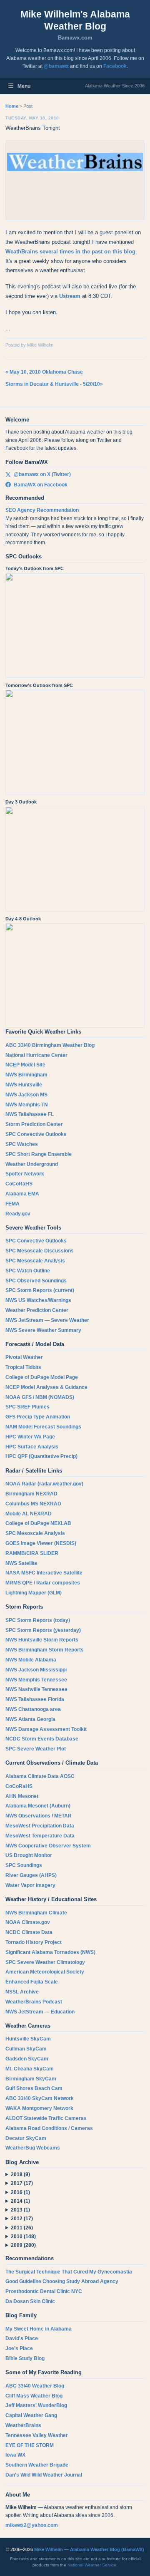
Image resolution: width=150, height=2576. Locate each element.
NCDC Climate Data (29, 1932)
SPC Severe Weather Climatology (45, 1962)
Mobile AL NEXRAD (29, 1514)
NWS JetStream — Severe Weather (47, 1320)
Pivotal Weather (24, 1357)
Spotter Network (25, 1174)
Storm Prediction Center (34, 1124)
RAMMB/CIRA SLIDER (32, 1553)
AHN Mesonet (22, 1796)
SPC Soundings (24, 1865)
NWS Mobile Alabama (31, 1660)
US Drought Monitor (29, 1855)
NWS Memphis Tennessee (36, 1680)
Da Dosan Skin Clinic (30, 2301)
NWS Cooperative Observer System (48, 1846)
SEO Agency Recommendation (42, 510)
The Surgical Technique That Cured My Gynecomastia (69, 2272)
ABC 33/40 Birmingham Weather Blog (50, 1045)
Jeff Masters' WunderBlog (36, 2405)
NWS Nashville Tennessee (36, 1689)
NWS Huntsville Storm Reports (42, 1640)
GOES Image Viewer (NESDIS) (41, 1543)
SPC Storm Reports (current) (40, 1290)
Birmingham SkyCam (31, 2079)
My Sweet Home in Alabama (39, 2329)
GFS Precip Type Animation (38, 1417)
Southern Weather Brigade (37, 2465)
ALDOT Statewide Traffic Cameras (46, 2118)
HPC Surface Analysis (32, 1447)
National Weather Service (92, 2565)
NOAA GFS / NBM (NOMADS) (40, 1397)
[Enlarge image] (75, 180)
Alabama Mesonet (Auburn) (38, 1806)
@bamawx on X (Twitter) (42, 474)
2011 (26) (22, 2228)
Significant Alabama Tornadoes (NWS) (50, 1952)
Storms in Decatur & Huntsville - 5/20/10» (54, 384)
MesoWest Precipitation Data (40, 1826)
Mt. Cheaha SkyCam (30, 2069)
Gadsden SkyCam (27, 2059)
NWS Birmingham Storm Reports (45, 1650)
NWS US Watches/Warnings (38, 1300)
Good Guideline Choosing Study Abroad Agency (62, 2281)
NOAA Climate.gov (28, 1922)
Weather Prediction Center (37, 1310)
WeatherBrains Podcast (34, 2002)
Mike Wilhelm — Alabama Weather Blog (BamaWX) (89, 2549)
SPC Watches (22, 1144)
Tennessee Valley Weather (37, 2435)
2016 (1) (20, 2192)
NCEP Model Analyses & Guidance (46, 1387)
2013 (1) (20, 2210)
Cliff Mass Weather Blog (34, 2396)
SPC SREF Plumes (27, 1407)
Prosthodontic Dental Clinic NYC (44, 2291)
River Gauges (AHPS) (31, 1875)
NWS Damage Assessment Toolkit (46, 1729)
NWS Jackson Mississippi (36, 1670)
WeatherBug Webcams (33, 2148)
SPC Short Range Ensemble (39, 1154)
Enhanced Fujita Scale (32, 1982)
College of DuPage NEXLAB (38, 1523)
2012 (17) (22, 2219)
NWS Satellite (21, 1563)
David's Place (22, 2338)
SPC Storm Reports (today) (38, 1620)
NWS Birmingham (26, 1075)
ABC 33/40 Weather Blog (35, 2386)
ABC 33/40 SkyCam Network (40, 2098)
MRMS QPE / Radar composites (43, 1583)
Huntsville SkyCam (28, 2039)
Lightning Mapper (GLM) (34, 1593)
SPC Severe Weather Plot (36, 1749)
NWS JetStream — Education (40, 2012)
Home (12, 106)
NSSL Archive (22, 1992)
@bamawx (56, 66)
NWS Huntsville (24, 1085)
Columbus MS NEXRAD (33, 1504)
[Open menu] (11, 86)
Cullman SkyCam (26, 2049)
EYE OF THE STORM (30, 2445)
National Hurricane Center (36, 1055)
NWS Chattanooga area (33, 1709)
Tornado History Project (34, 1942)
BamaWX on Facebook (41, 485)
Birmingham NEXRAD (31, 1494)
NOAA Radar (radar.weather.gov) (44, 1484)
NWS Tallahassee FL (30, 1114)
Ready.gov (18, 1214)
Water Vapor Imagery (30, 1885)
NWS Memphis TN (27, 1105)
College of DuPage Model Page (42, 1377)
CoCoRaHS (19, 1184)
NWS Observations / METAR (39, 1816)
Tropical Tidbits (23, 1367)
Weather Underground (32, 1164)
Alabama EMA (22, 1194)
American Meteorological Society (45, 1972)
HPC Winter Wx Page (30, 1437)
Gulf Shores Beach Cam (34, 2088)
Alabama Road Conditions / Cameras (49, 2128)
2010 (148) (23, 2236)
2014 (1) (20, 2201)
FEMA (12, 1204)
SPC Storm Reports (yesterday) (43, 1630)
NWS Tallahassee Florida (35, 1699)
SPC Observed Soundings (36, 1281)
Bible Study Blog (25, 2358)
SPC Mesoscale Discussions (40, 1251)
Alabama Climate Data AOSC (40, 1776)
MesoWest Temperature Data (40, 1836)
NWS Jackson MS (26, 1095)
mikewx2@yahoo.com (32, 2525)
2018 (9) (20, 2174)
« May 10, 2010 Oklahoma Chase (44, 372)
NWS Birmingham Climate (36, 1913)
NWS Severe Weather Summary (43, 1330)
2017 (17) (22, 2183)
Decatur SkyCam (26, 2138)
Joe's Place (19, 2348)
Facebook (115, 66)
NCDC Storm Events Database (42, 1739)
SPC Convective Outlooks (36, 1134)
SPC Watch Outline (28, 1271)
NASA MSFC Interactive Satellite (44, 1573)
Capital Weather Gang (31, 2415)
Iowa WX (15, 2455)
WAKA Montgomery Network (39, 2108)
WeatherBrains (23, 2425)
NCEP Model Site (25, 1065)
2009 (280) (23, 2245)
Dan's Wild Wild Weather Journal (44, 2475)
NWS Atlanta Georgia (30, 1719)
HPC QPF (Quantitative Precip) (41, 1456)
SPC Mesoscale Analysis (35, 1261)
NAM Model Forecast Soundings (43, 1427)
